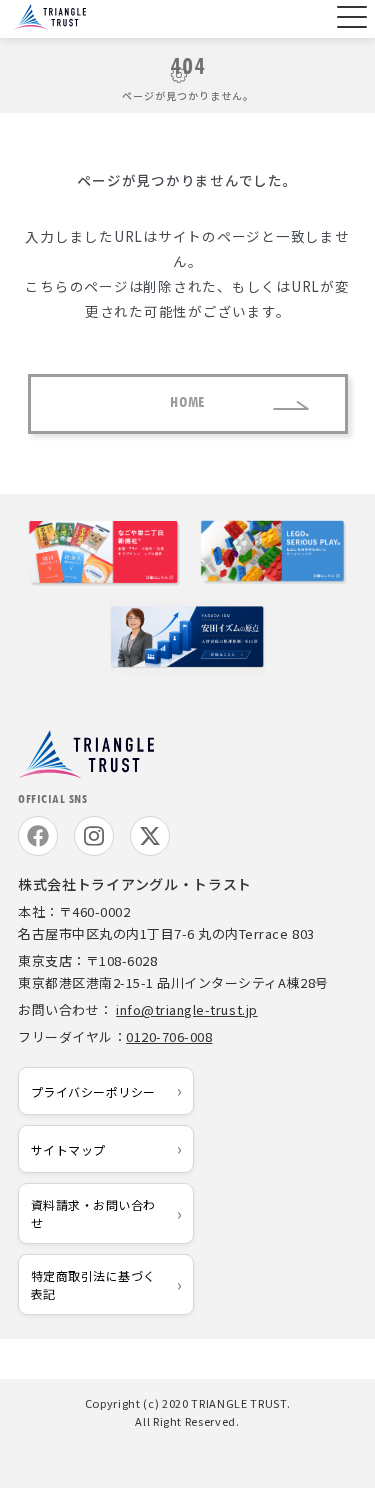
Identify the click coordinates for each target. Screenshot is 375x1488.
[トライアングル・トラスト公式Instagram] (94, 836)
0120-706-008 (169, 1036)
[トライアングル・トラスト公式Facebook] (38, 836)
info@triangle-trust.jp (186, 1009)
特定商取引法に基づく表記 (93, 1284)
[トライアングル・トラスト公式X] (150, 836)
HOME (187, 403)
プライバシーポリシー (93, 1091)
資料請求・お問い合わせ (93, 1213)
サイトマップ (68, 1149)
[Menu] (350, 19)
